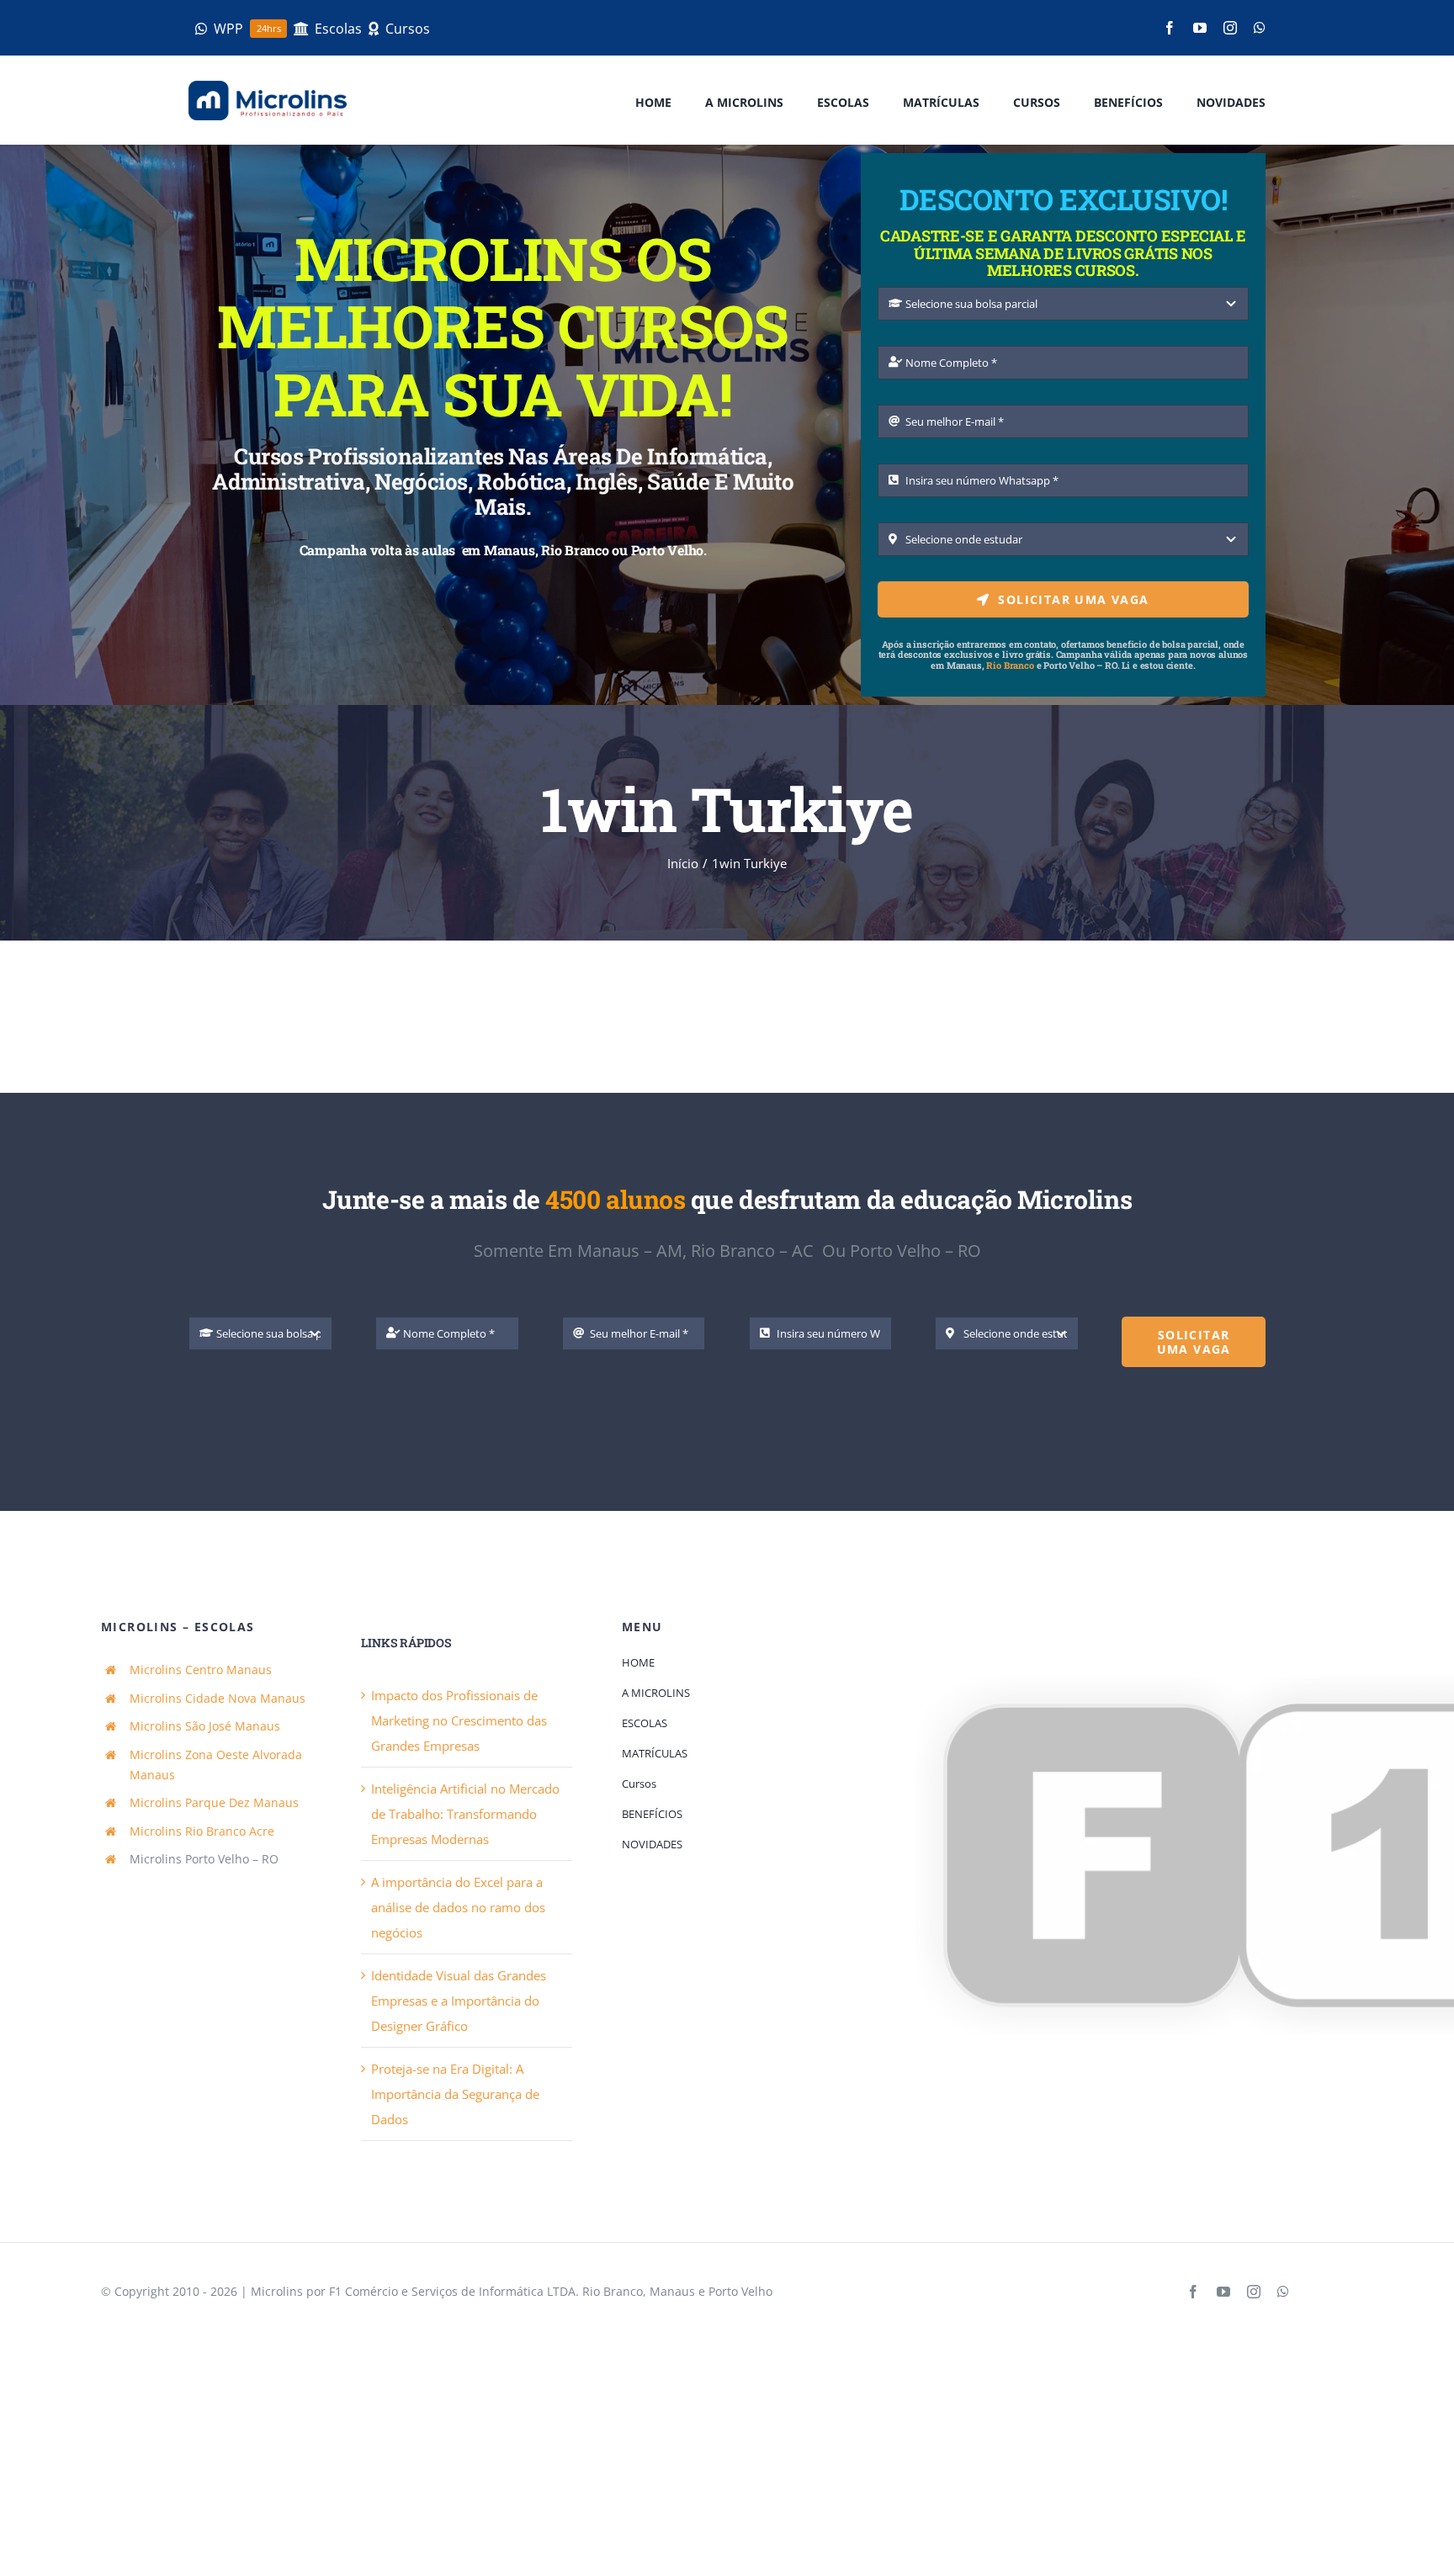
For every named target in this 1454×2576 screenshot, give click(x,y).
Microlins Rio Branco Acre (202, 1831)
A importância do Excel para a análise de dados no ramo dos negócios (458, 1907)
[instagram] (1230, 28)
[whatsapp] (1260, 28)
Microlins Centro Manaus (201, 1670)
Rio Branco (1010, 665)
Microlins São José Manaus (205, 1726)
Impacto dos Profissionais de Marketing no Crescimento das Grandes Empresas (459, 1720)
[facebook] (1170, 28)
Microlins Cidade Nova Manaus (218, 1698)
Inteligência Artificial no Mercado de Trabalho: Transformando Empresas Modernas (465, 1814)
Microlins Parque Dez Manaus (214, 1802)
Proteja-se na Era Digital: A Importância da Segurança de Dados (455, 2094)
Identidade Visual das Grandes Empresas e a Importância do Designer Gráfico (459, 2001)
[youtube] (1200, 28)
